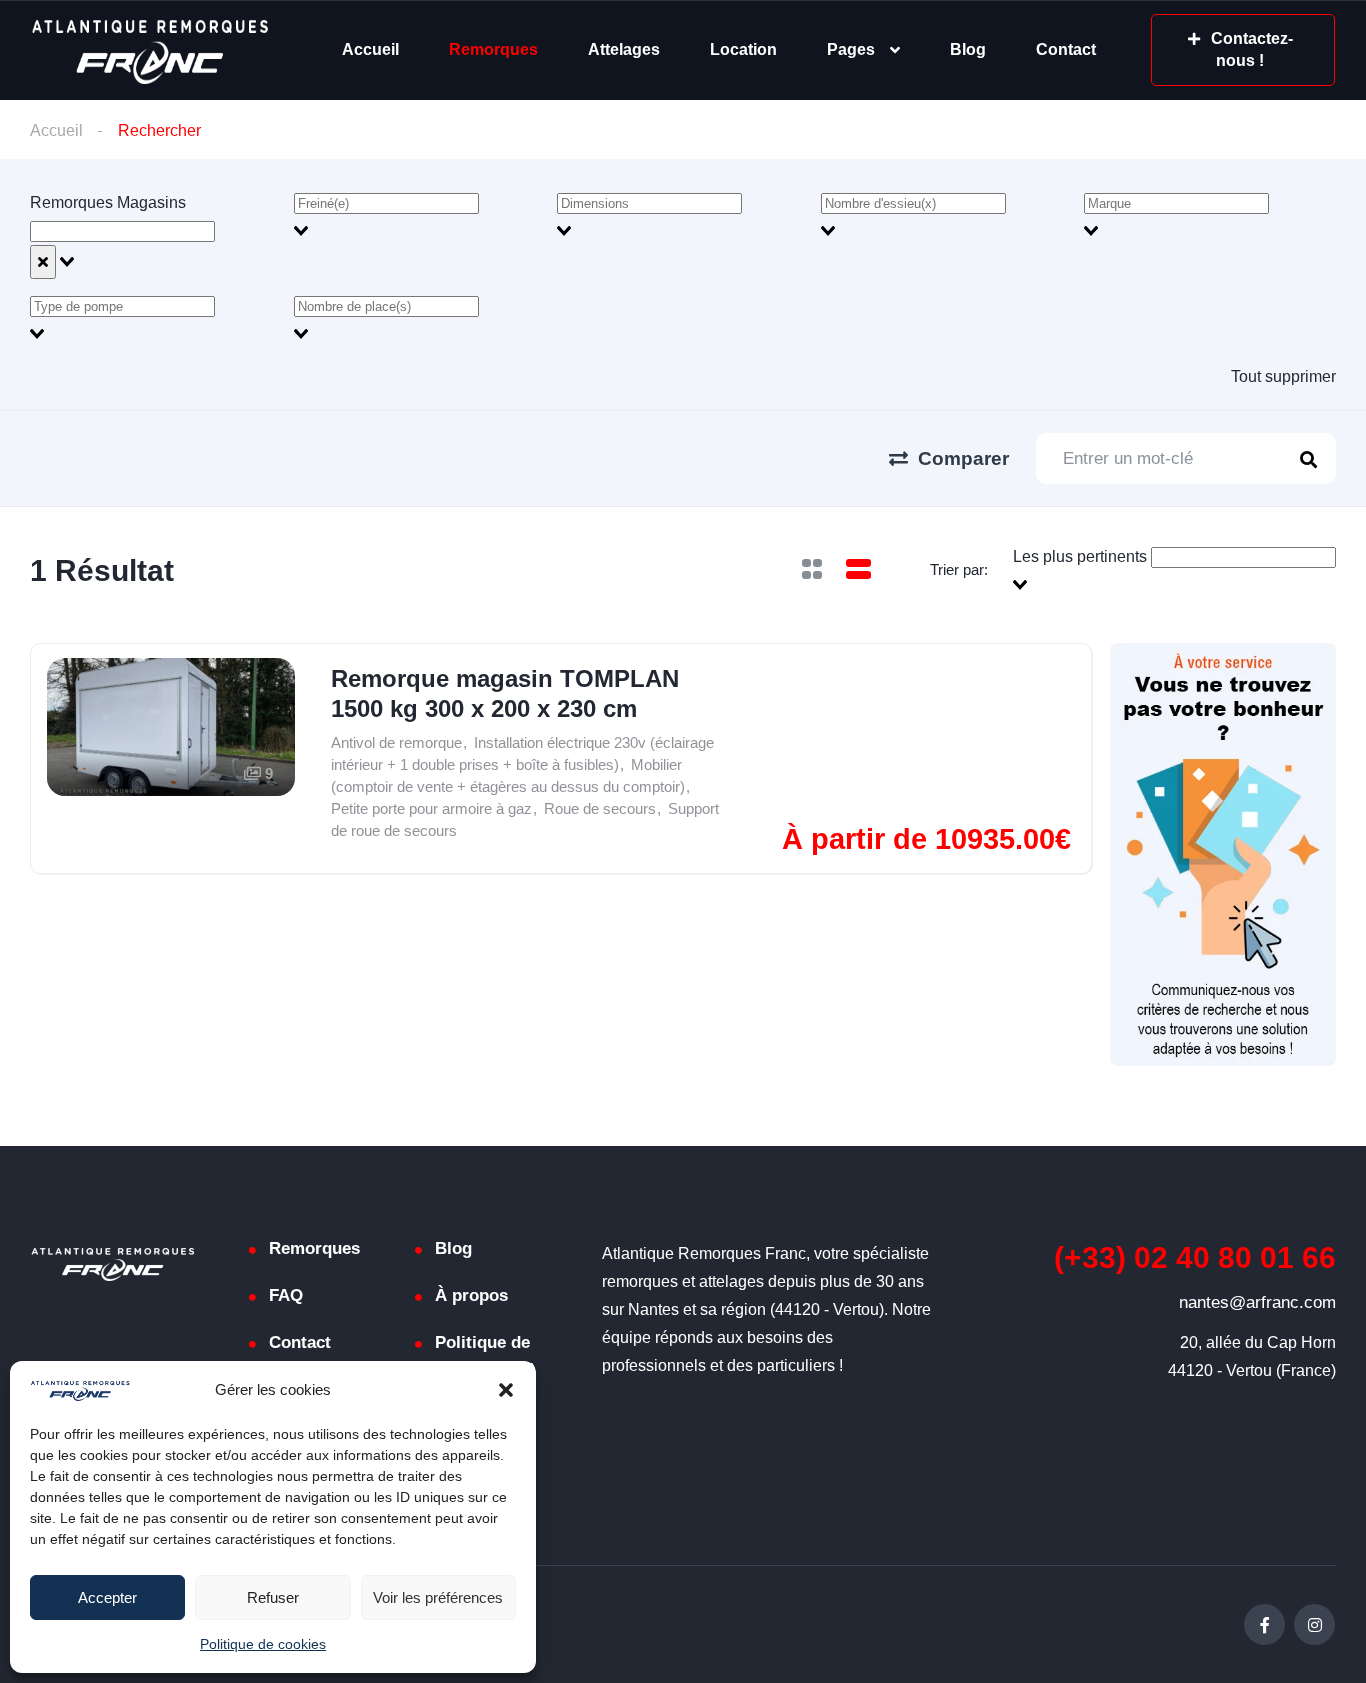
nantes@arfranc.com (1257, 1302)
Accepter (107, 1597)
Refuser (273, 1597)
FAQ (286, 1295)
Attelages (624, 49)
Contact (1066, 49)
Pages (851, 49)
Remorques (493, 49)
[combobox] (156, 234)
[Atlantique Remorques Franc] (149, 50)
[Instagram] (1314, 1624)
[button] (506, 1390)
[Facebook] (1264, 1624)
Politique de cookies (263, 1644)
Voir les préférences (438, 1597)
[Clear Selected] (43, 262)
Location (743, 49)
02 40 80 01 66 (1195, 1257)
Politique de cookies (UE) (485, 1356)
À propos (471, 1295)
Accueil (370, 49)
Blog (968, 49)
